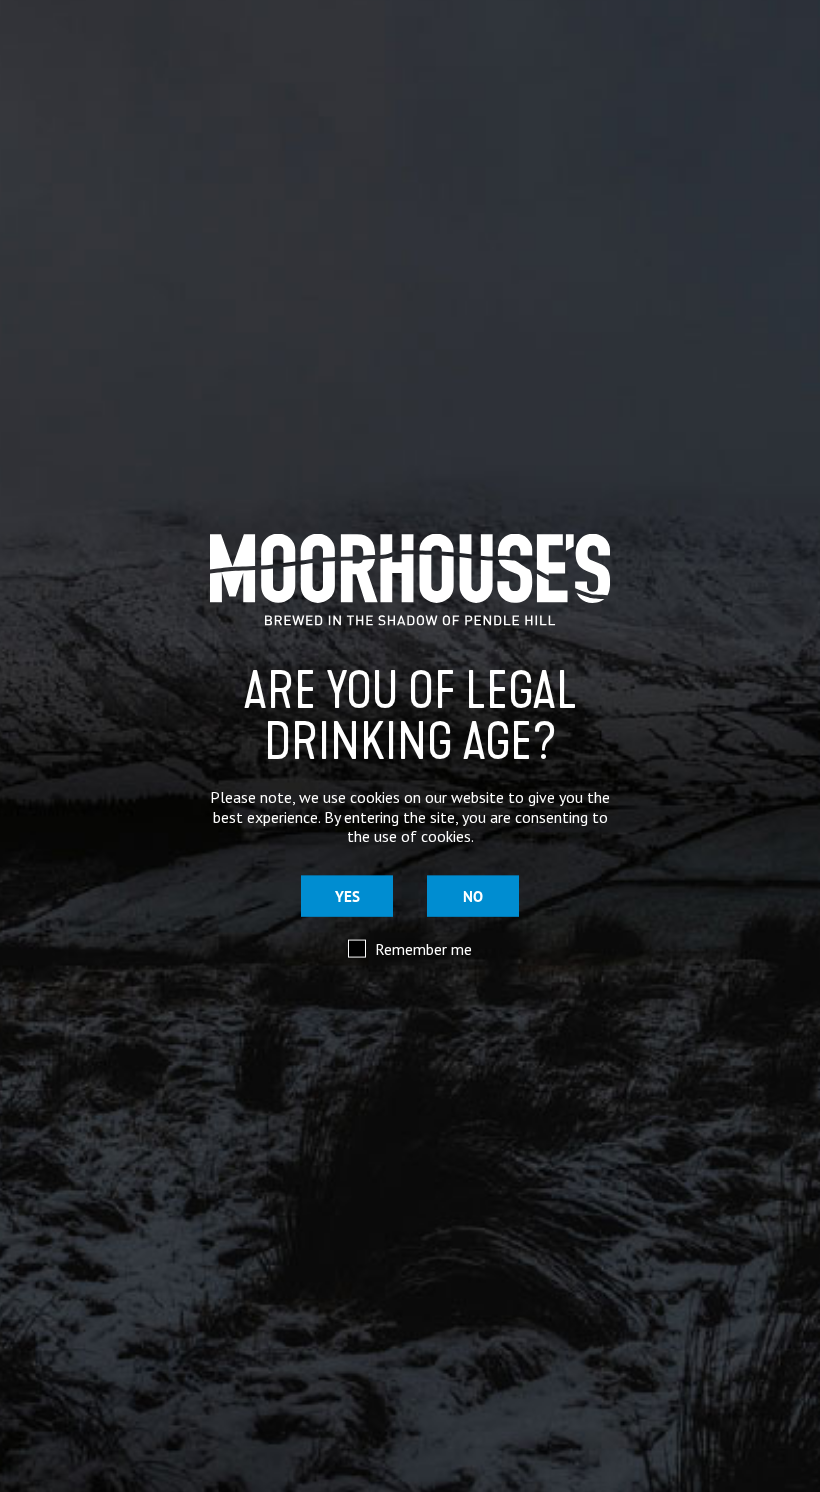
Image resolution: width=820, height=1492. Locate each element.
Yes (347, 896)
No (473, 896)
